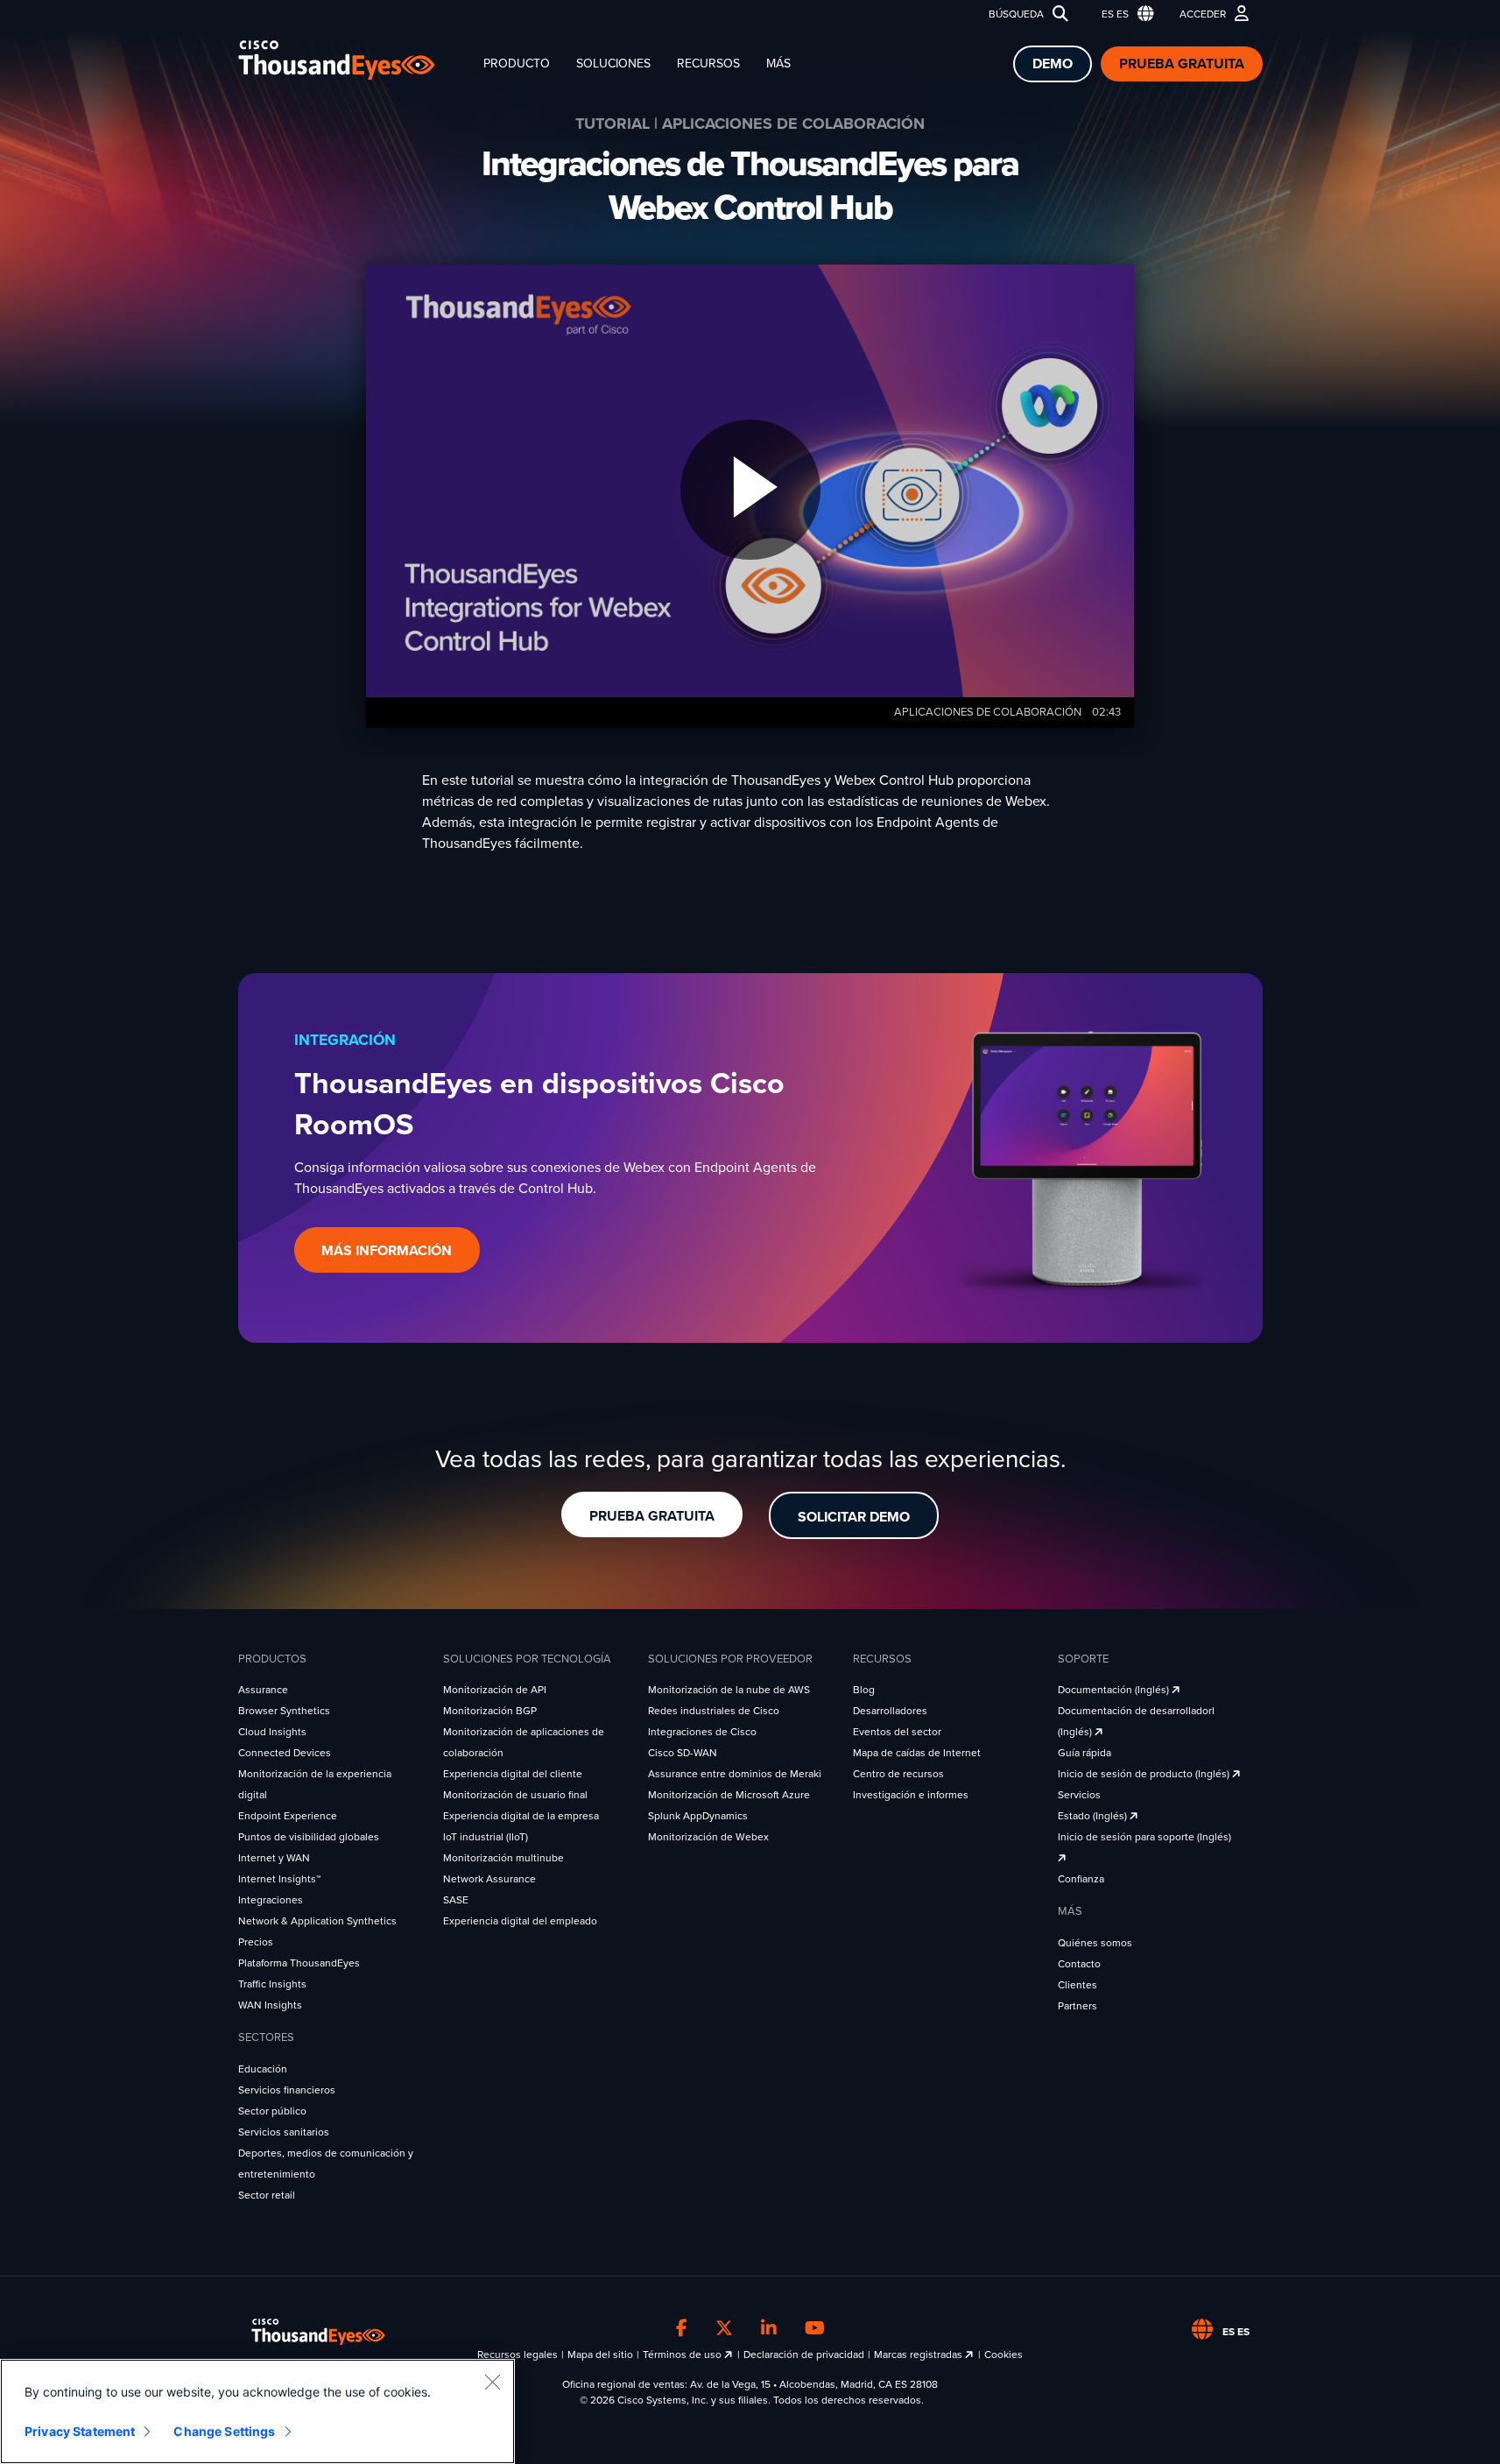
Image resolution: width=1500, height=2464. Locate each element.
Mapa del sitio (600, 2355)
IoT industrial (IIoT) (486, 1837)
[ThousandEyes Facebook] (682, 2329)
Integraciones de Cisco (702, 1732)
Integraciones (271, 1900)
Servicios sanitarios (284, 2132)
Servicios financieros (287, 2090)
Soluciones (613, 64)
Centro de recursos (898, 1774)
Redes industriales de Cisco (714, 1711)
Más (778, 64)
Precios (256, 1942)
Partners (1077, 2006)
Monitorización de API (495, 1690)
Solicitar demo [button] (854, 1517)
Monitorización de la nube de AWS (729, 1690)
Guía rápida (1085, 1753)
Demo (1053, 64)
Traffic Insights (272, 1984)
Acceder (1203, 14)
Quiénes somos (1095, 1943)
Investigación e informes (911, 1795)
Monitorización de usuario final (515, 1795)
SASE (456, 1900)
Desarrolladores (890, 1711)
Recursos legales (518, 2355)
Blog (864, 1690)
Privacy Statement (80, 2431)
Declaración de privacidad (804, 2355)
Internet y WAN (274, 1858)
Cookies (1004, 2355)
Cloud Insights (272, 1732)
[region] (257, 2411)
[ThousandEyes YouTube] (815, 2329)
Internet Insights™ (279, 1879)
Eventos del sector (897, 1732)
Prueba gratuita (1182, 64)
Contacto (1079, 1964)
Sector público (272, 2111)
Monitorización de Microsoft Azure (729, 1795)
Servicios (1079, 1795)
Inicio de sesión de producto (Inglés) (1145, 1774)
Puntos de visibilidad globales (309, 1837)
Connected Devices (285, 1753)
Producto (517, 64)
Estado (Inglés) (1094, 1816)
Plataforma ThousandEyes (299, 1963)
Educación (263, 2069)
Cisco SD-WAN (683, 1753)
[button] (1124, 14)
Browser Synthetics (284, 1711)
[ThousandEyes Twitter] (724, 2329)
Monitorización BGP (490, 1711)
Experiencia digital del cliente (513, 1774)
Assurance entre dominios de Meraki (735, 1774)
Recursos (708, 64)
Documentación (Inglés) (1115, 1690)
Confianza (1081, 1879)
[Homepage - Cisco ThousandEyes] (354, 60)
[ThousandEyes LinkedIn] (769, 2329)
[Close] (492, 2382)
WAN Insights (270, 2005)
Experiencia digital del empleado (520, 1921)
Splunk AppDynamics (698, 1816)
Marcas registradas (919, 2355)
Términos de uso (683, 2355)
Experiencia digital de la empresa (521, 1816)
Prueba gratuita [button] (652, 1516)
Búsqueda (1016, 14)
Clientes (1077, 1985)
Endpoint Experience (288, 1816)
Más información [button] (387, 1251)
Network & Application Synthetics (317, 1921)
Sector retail (267, 2195)
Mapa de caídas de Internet (917, 1753)
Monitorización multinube (504, 1858)
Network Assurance (489, 1879)
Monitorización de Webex (708, 1837)
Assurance (263, 1690)
